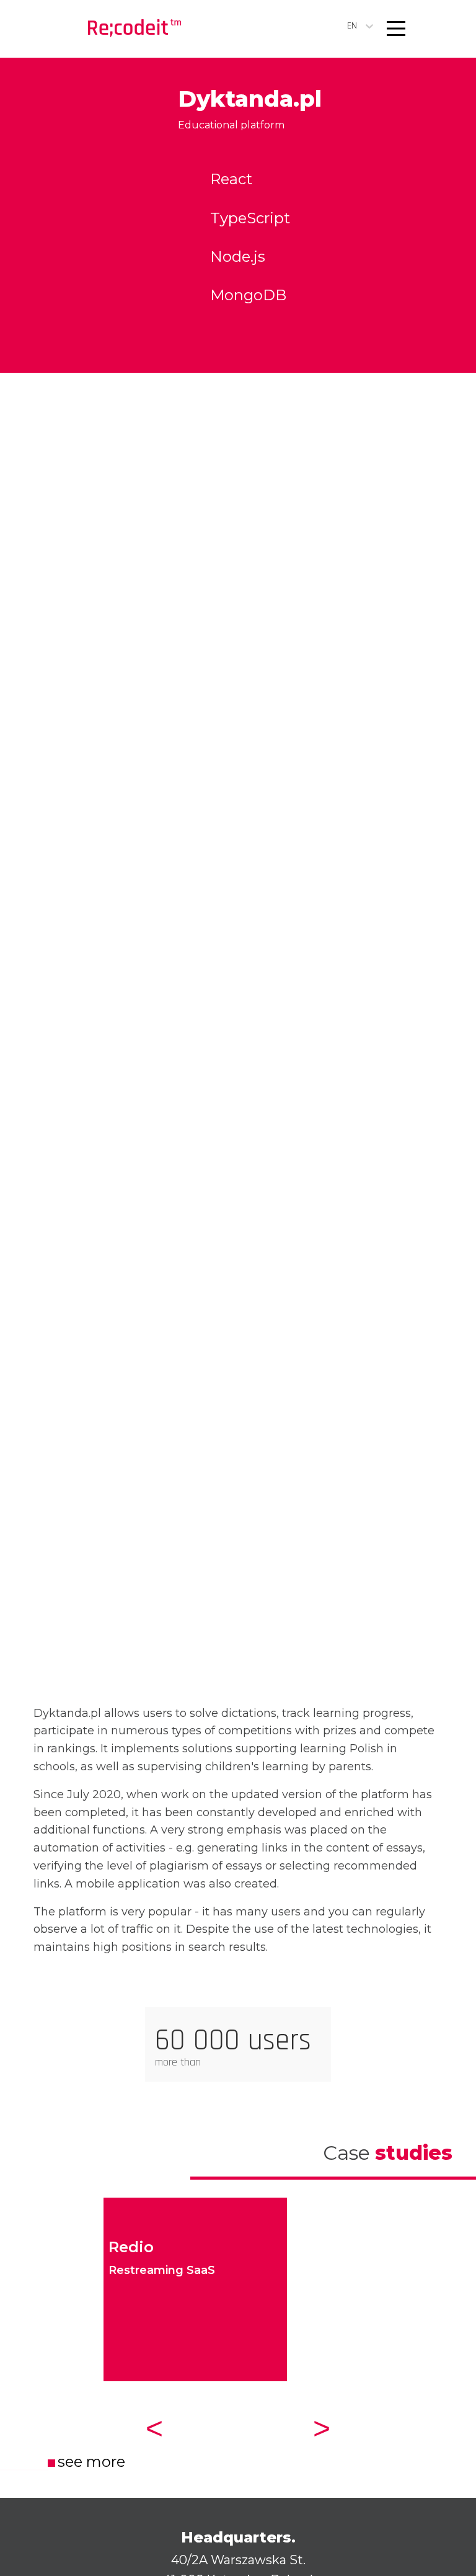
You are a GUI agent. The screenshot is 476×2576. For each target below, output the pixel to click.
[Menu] (396, 29)
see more (91, 2462)
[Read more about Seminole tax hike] (134, 29)
